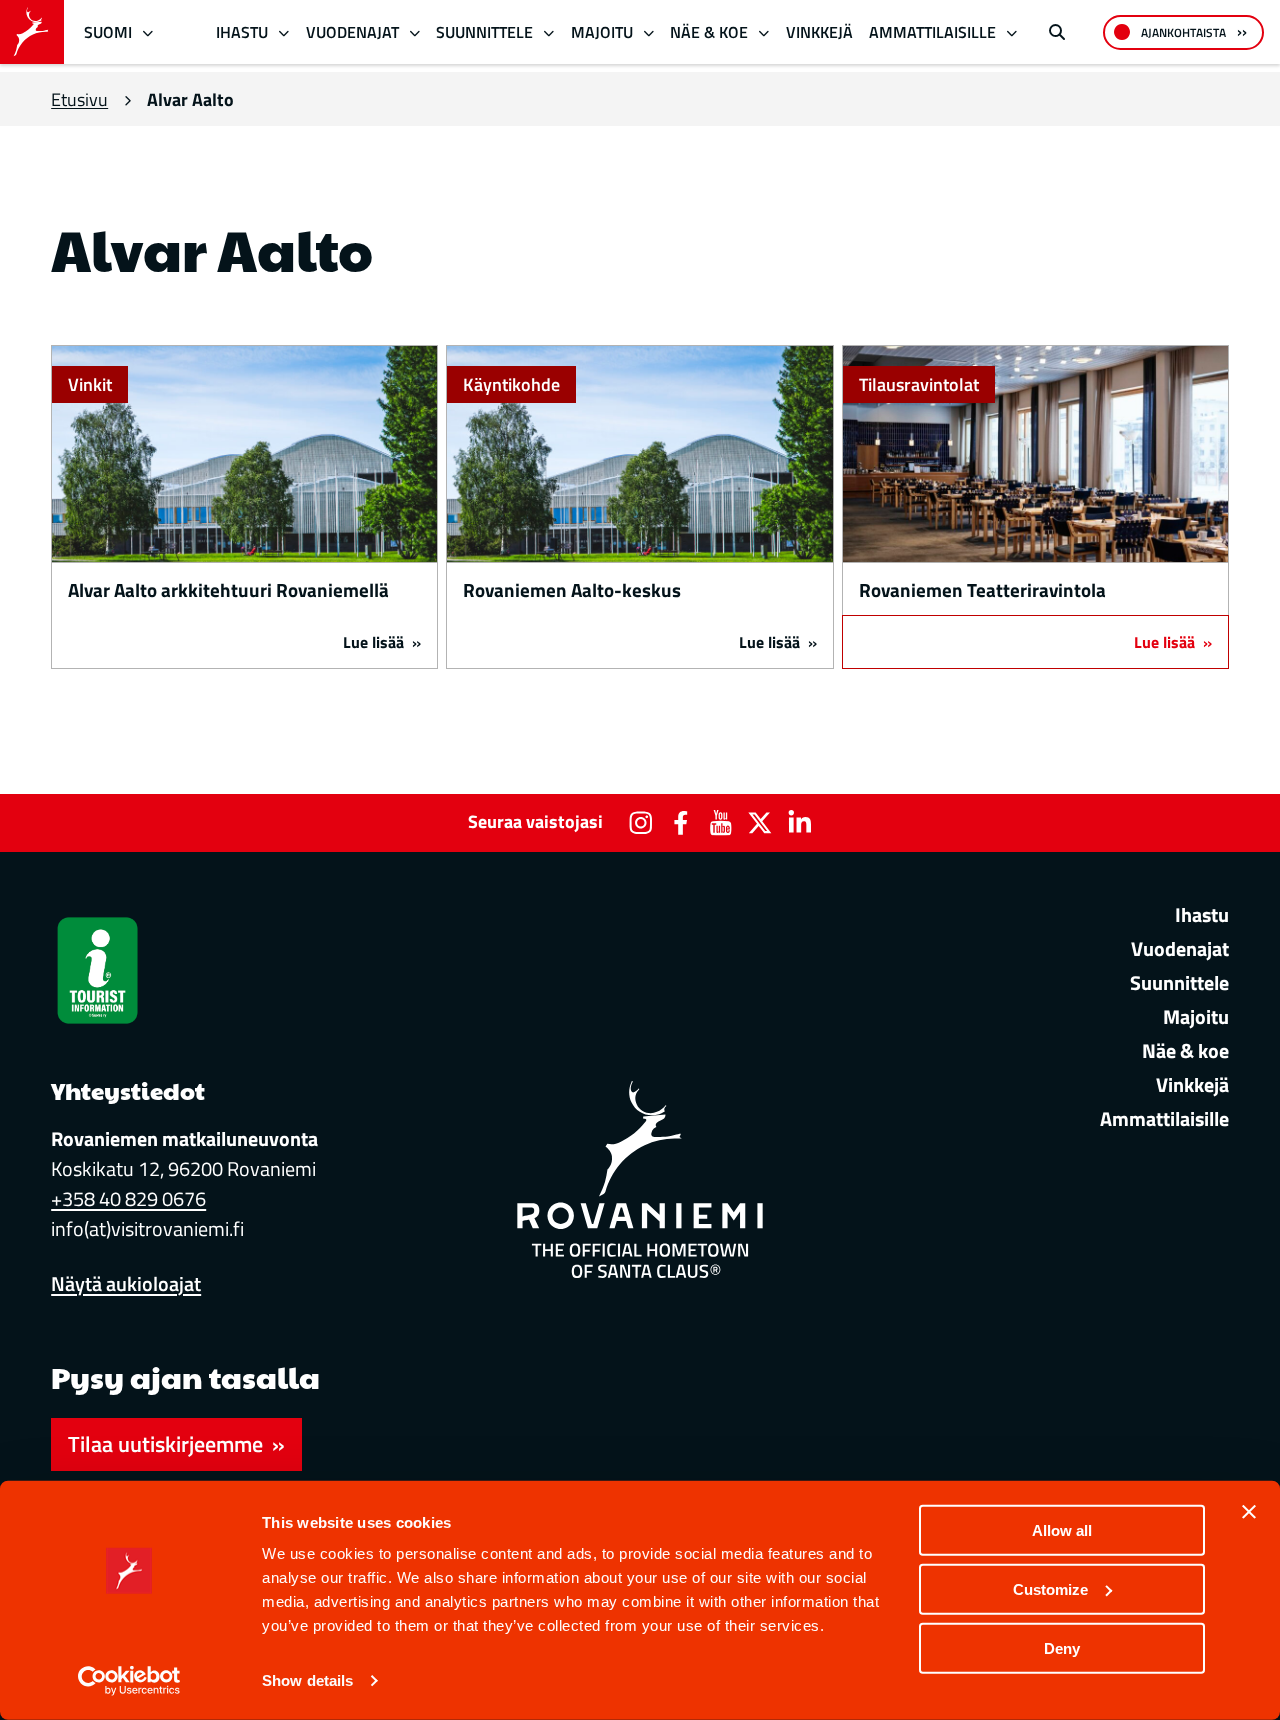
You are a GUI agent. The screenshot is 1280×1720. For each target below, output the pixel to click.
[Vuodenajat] (414, 32)
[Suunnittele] (549, 32)
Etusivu (79, 99)
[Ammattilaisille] (1011, 32)
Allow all (1062, 1530)
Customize (1050, 1589)
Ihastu (242, 32)
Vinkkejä (819, 32)
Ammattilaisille (932, 32)
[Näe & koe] (764, 32)
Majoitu (602, 32)
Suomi (108, 32)
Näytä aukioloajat (126, 1283)
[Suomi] (148, 32)
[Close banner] (1249, 1512)
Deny (1062, 1647)
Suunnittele (484, 32)
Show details (307, 1680)
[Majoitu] (648, 32)
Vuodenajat (352, 32)
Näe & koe (709, 32)
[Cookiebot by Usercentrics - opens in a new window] (129, 1681)
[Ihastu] (284, 32)
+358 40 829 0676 (128, 1198)
